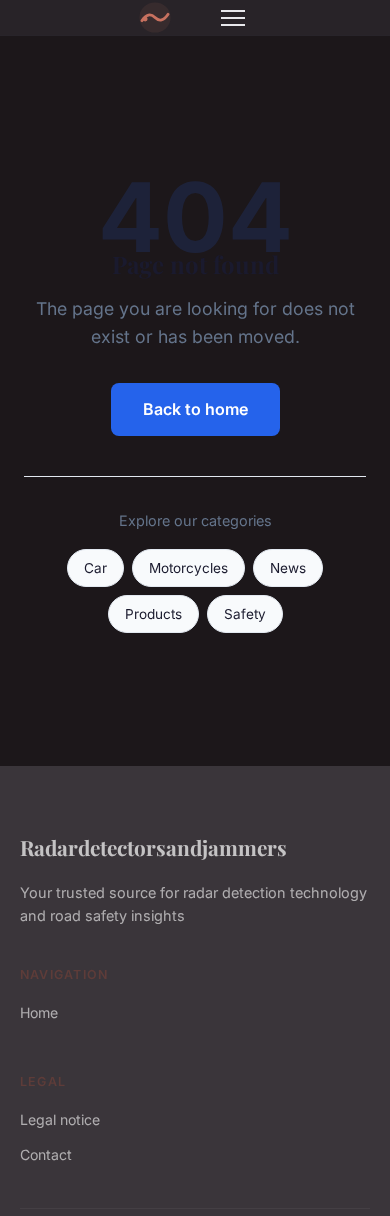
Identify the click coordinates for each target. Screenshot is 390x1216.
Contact (46, 1154)
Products (153, 614)
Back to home (195, 409)
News (288, 568)
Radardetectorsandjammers (153, 847)
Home (39, 1012)
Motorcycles (188, 568)
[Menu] (233, 18)
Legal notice (60, 1119)
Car (95, 568)
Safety (245, 614)
